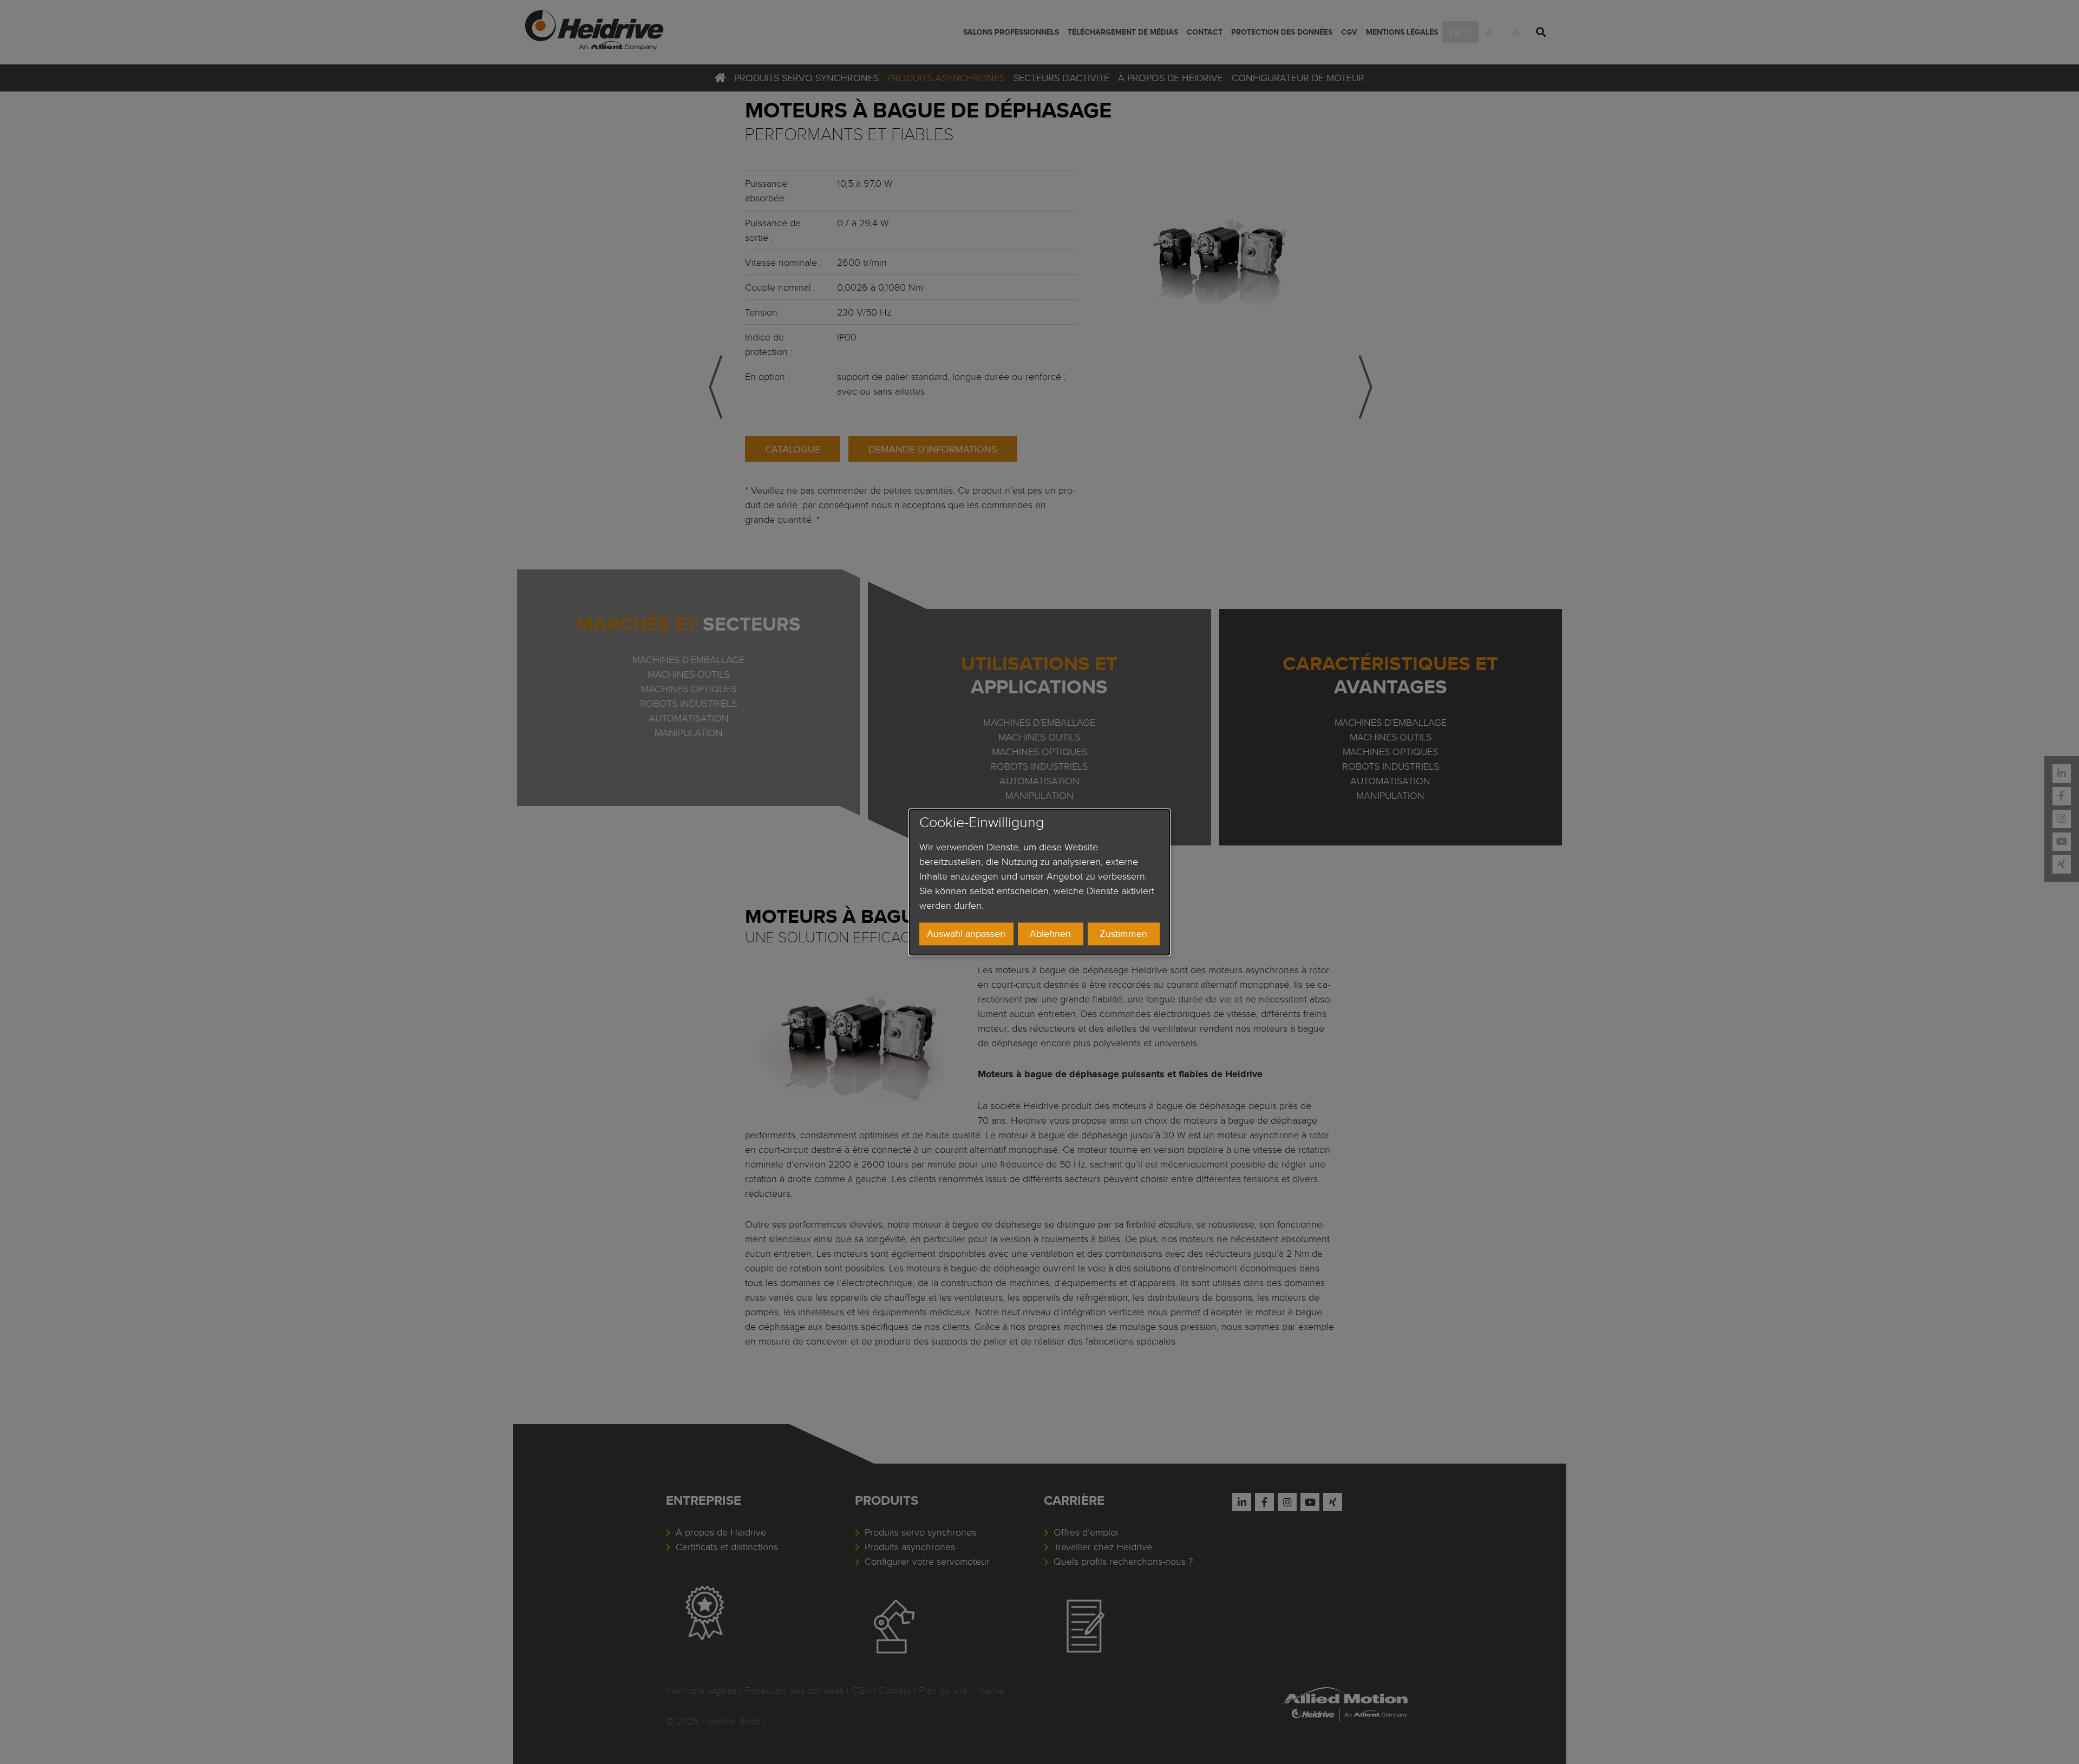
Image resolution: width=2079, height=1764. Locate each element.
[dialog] (1039, 882)
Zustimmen (1123, 934)
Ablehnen (1050, 934)
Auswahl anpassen (966, 934)
